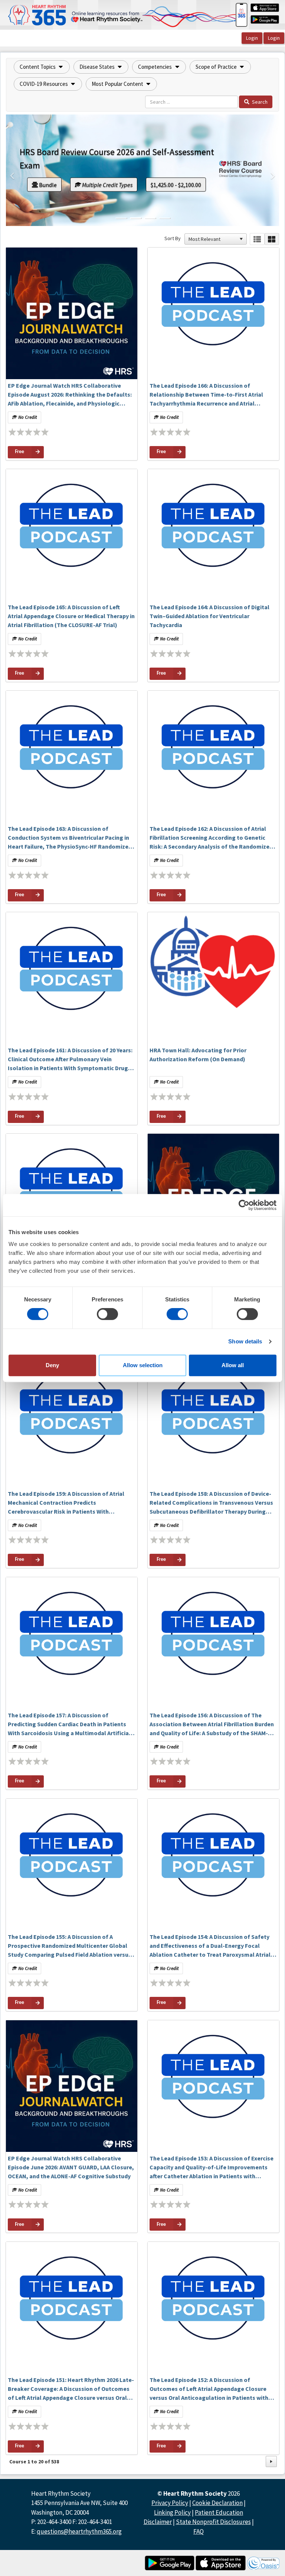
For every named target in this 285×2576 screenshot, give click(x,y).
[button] (42, 67)
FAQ (199, 2531)
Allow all (233, 1365)
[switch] (107, 1314)
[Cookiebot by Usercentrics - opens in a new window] (244, 1205)
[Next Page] (271, 2462)
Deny (52, 1365)
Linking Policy (172, 2512)
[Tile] (272, 239)
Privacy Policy (170, 2503)
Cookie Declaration (217, 2503)
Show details (245, 1341)
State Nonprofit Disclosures (213, 2522)
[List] (257, 239)
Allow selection (143, 1365)
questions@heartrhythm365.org (79, 2531)
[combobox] (212, 239)
